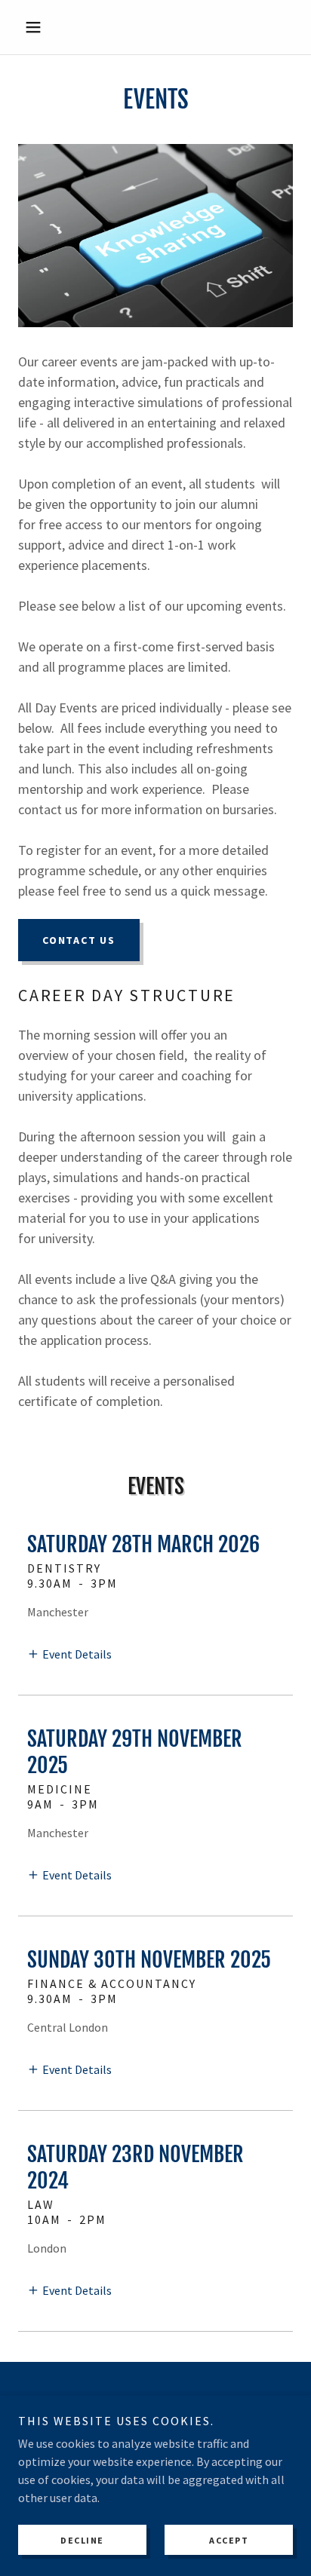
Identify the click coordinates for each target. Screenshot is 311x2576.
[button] (39, 27)
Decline (82, 2540)
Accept (229, 2540)
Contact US (79, 940)
